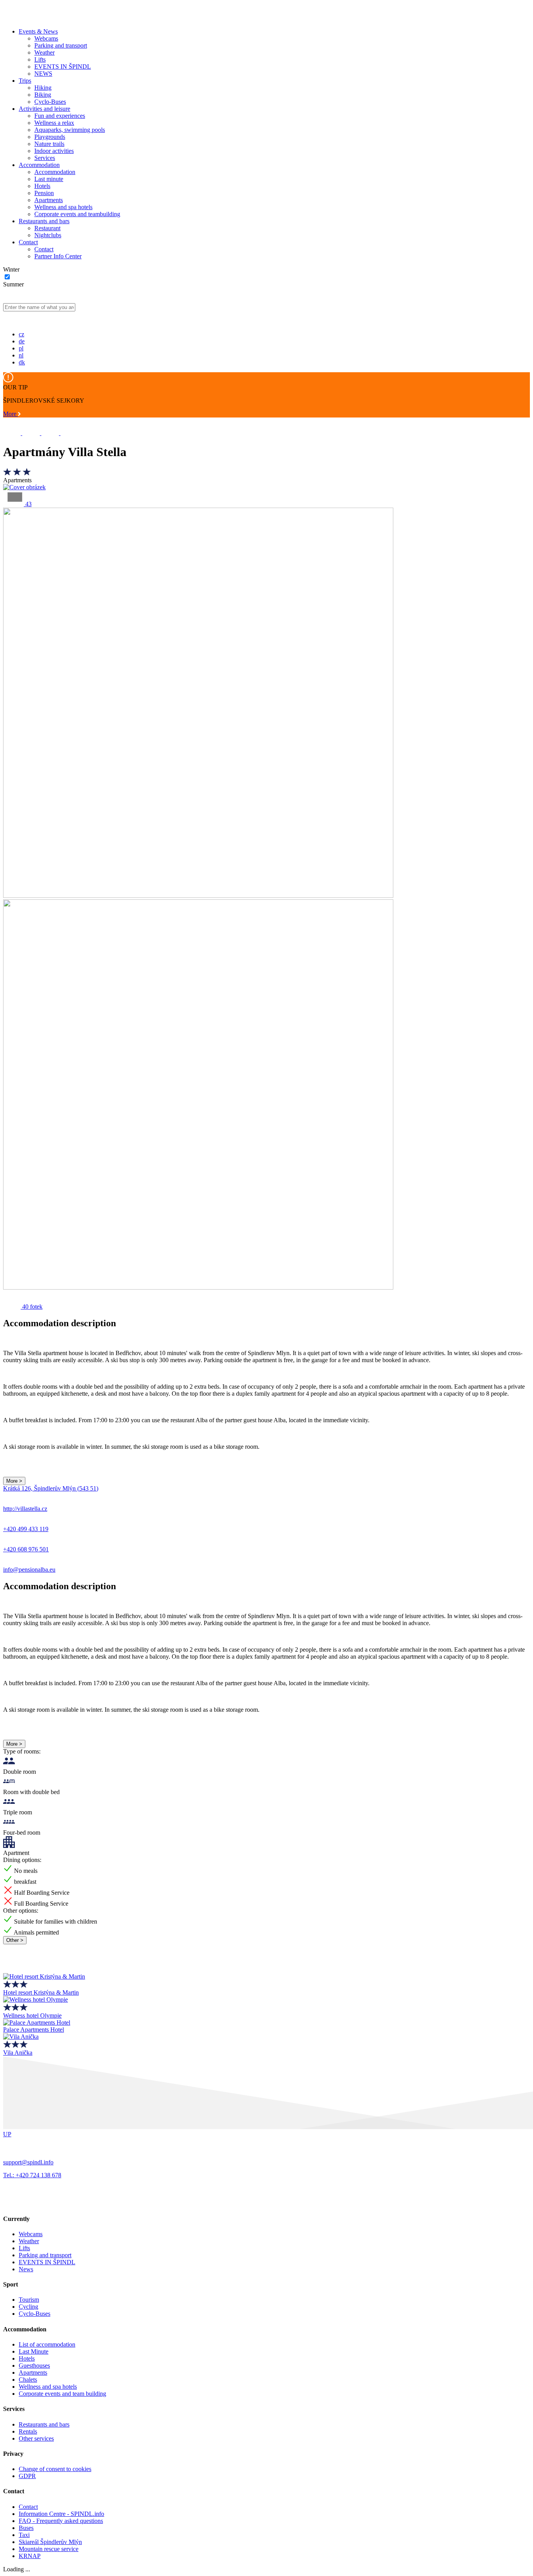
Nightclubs (48, 235)
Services (45, 158)
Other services (36, 2438)
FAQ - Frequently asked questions (61, 2521)
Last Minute (34, 2351)
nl (21, 355)
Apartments (49, 200)
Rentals (28, 2431)
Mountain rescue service (49, 2549)
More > (14, 1481)
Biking (43, 95)
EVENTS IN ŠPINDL (63, 67)
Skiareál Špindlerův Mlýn (50, 2542)
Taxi (24, 2535)
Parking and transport (61, 45)
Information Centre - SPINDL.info (61, 2514)
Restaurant (47, 228)
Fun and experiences (60, 116)
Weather (44, 52)
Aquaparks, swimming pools (70, 130)
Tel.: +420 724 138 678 (32, 2175)
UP (7, 2134)
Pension (44, 193)
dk (22, 362)
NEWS (43, 74)
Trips (25, 81)
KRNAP (30, 2556)
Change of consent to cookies (55, 2469)
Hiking (43, 88)
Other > (15, 1940)
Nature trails (49, 144)
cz (21, 334)
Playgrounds (50, 137)
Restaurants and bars (44, 221)
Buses (26, 2528)
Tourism (29, 2300)
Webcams (46, 38)
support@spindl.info (28, 2162)
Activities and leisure (44, 109)
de (22, 341)
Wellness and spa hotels (63, 207)
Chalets (28, 2380)
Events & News (38, 31)
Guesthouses (34, 2365)
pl (21, 348)
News (26, 2269)
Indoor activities (54, 151)
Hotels (42, 186)
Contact (28, 242)
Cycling (28, 2307)
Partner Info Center (58, 256)
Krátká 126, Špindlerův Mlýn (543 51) (51, 1488)
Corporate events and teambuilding (77, 214)
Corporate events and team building (62, 2394)
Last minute (49, 179)
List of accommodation (47, 2344)
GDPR (27, 2476)
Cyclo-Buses (50, 102)
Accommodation (39, 165)
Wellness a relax (54, 123)
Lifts (40, 60)
